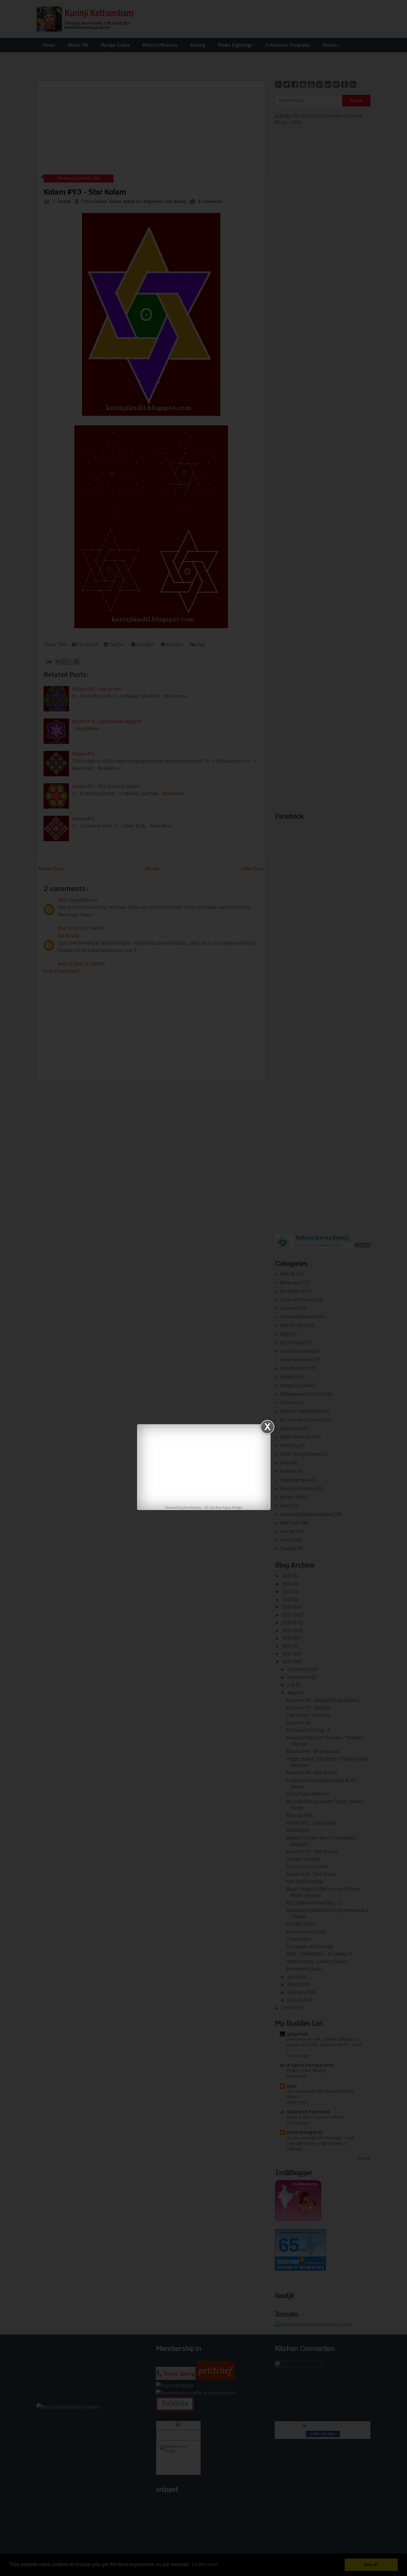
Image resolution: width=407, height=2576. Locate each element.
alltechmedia (192, 1508)
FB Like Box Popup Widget (223, 1508)
